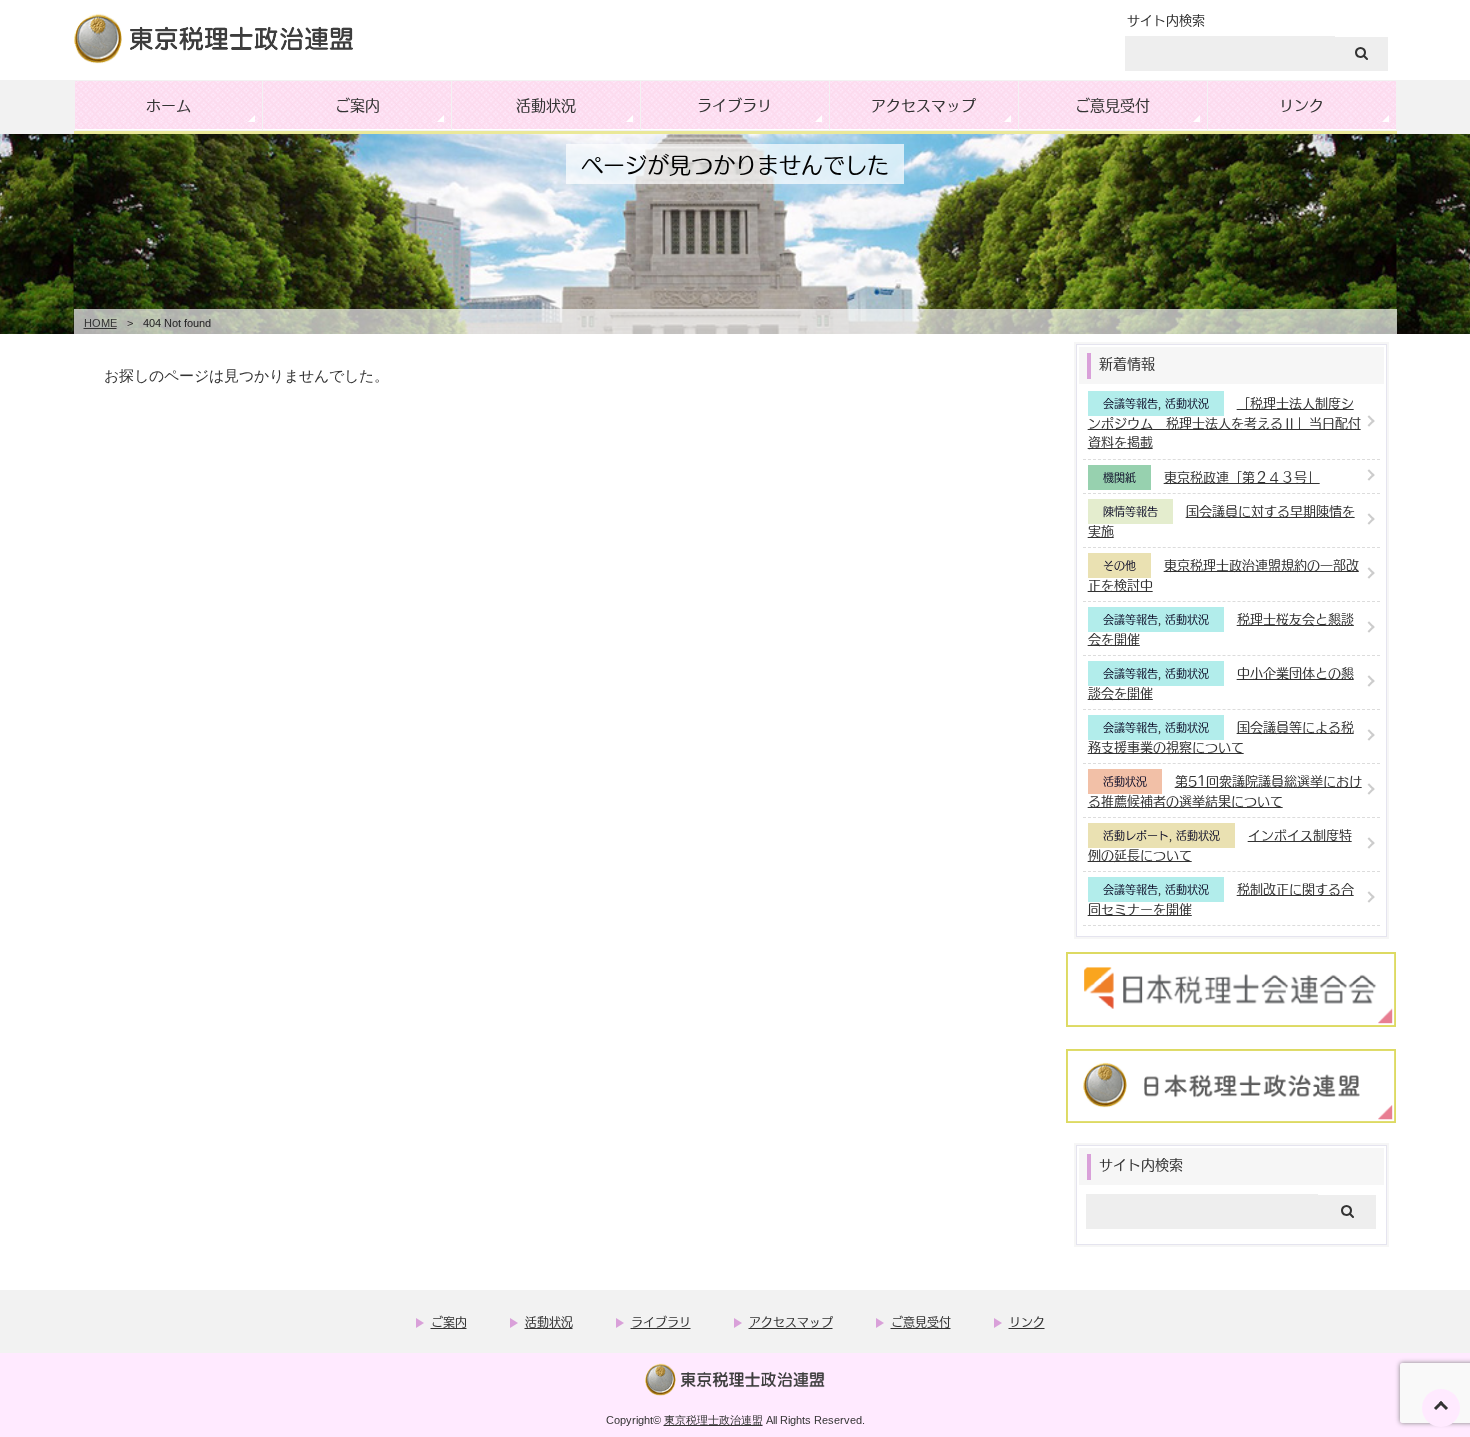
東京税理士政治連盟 (713, 1420)
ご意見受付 (1112, 105)
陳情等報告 (1130, 511)
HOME (100, 323)
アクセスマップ (923, 105)
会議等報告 (1130, 403)
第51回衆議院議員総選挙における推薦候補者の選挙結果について (1225, 790)
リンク (1301, 105)
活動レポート (1136, 835)
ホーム (168, 105)
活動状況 (546, 105)
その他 (1119, 565)
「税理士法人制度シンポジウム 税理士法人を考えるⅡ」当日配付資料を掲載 (1224, 422)
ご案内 (357, 105)
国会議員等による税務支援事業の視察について (1221, 736)
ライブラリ (734, 105)
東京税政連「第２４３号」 (1242, 476)
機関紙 (1119, 477)
